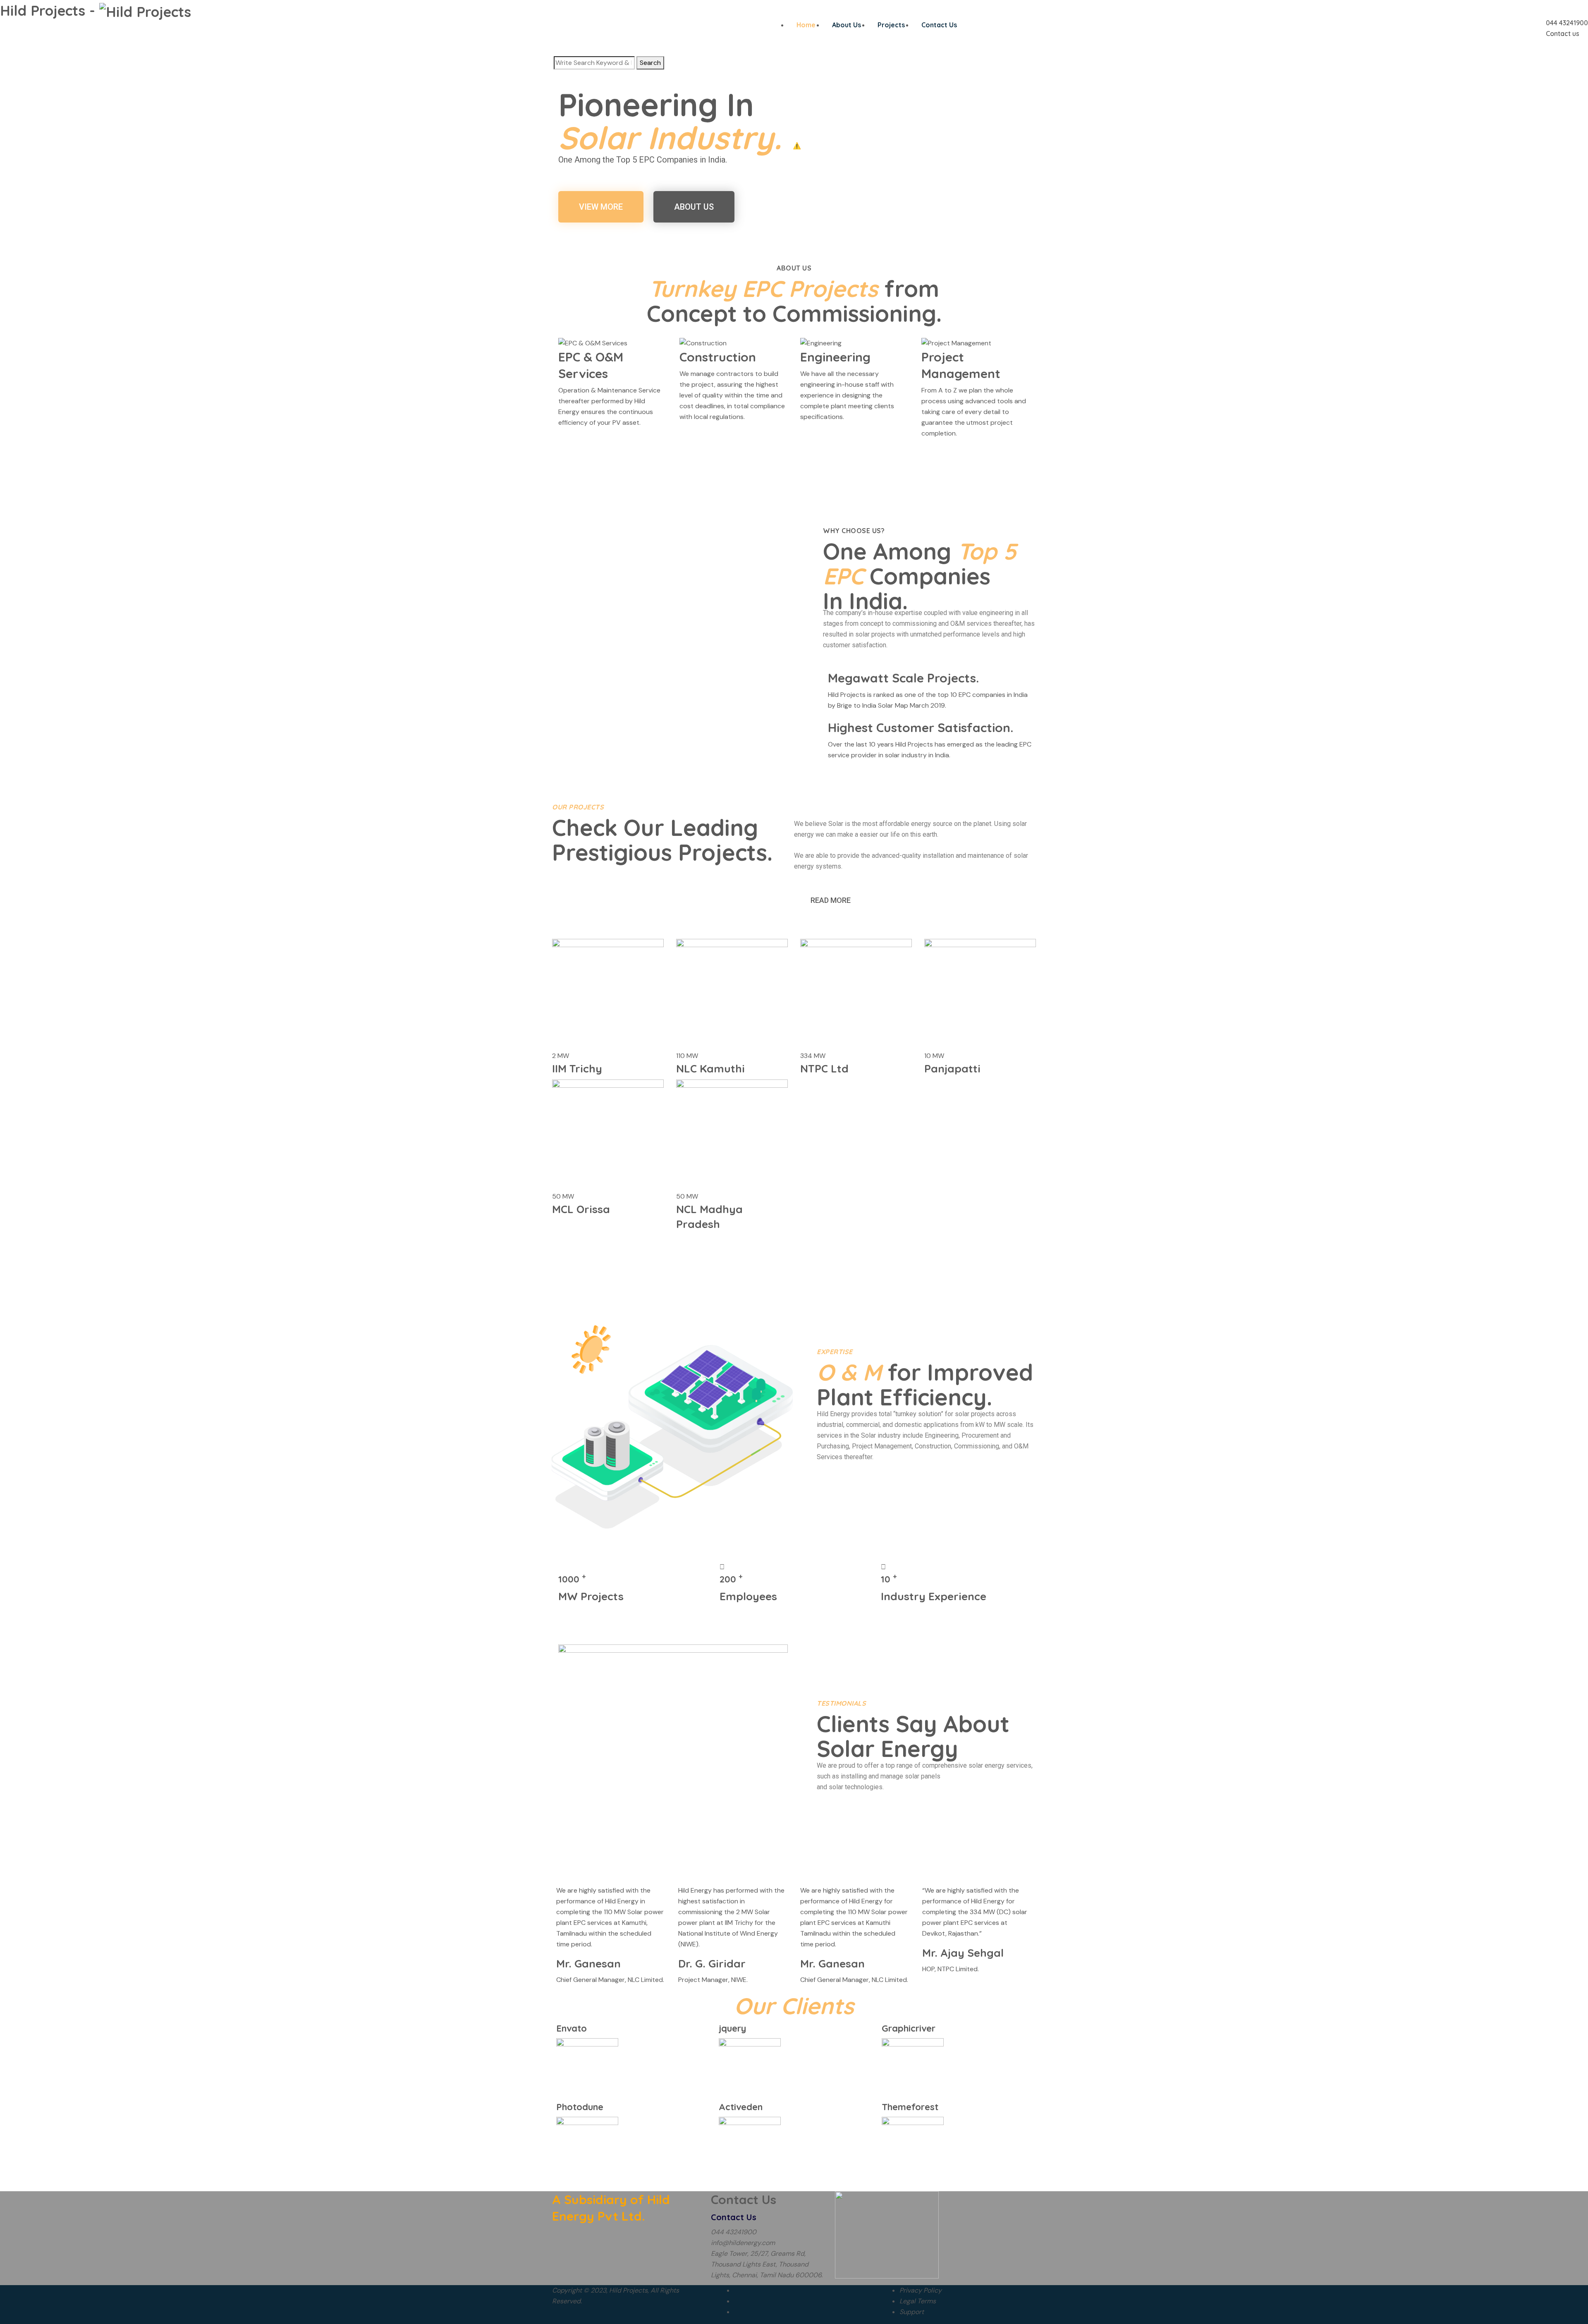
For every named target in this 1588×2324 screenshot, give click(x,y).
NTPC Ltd (824, 1069)
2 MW (561, 1056)
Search (650, 63)
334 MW (813, 1056)
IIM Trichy (577, 1069)
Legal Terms (918, 2301)
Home (806, 25)
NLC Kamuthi (710, 1069)
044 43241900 (1567, 23)
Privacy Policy (921, 2290)
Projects (891, 25)
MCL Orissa (581, 1209)
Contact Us (939, 25)
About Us (847, 25)
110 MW (687, 1056)
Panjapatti (952, 1069)
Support (912, 2312)
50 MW (563, 1196)
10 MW (934, 1056)
